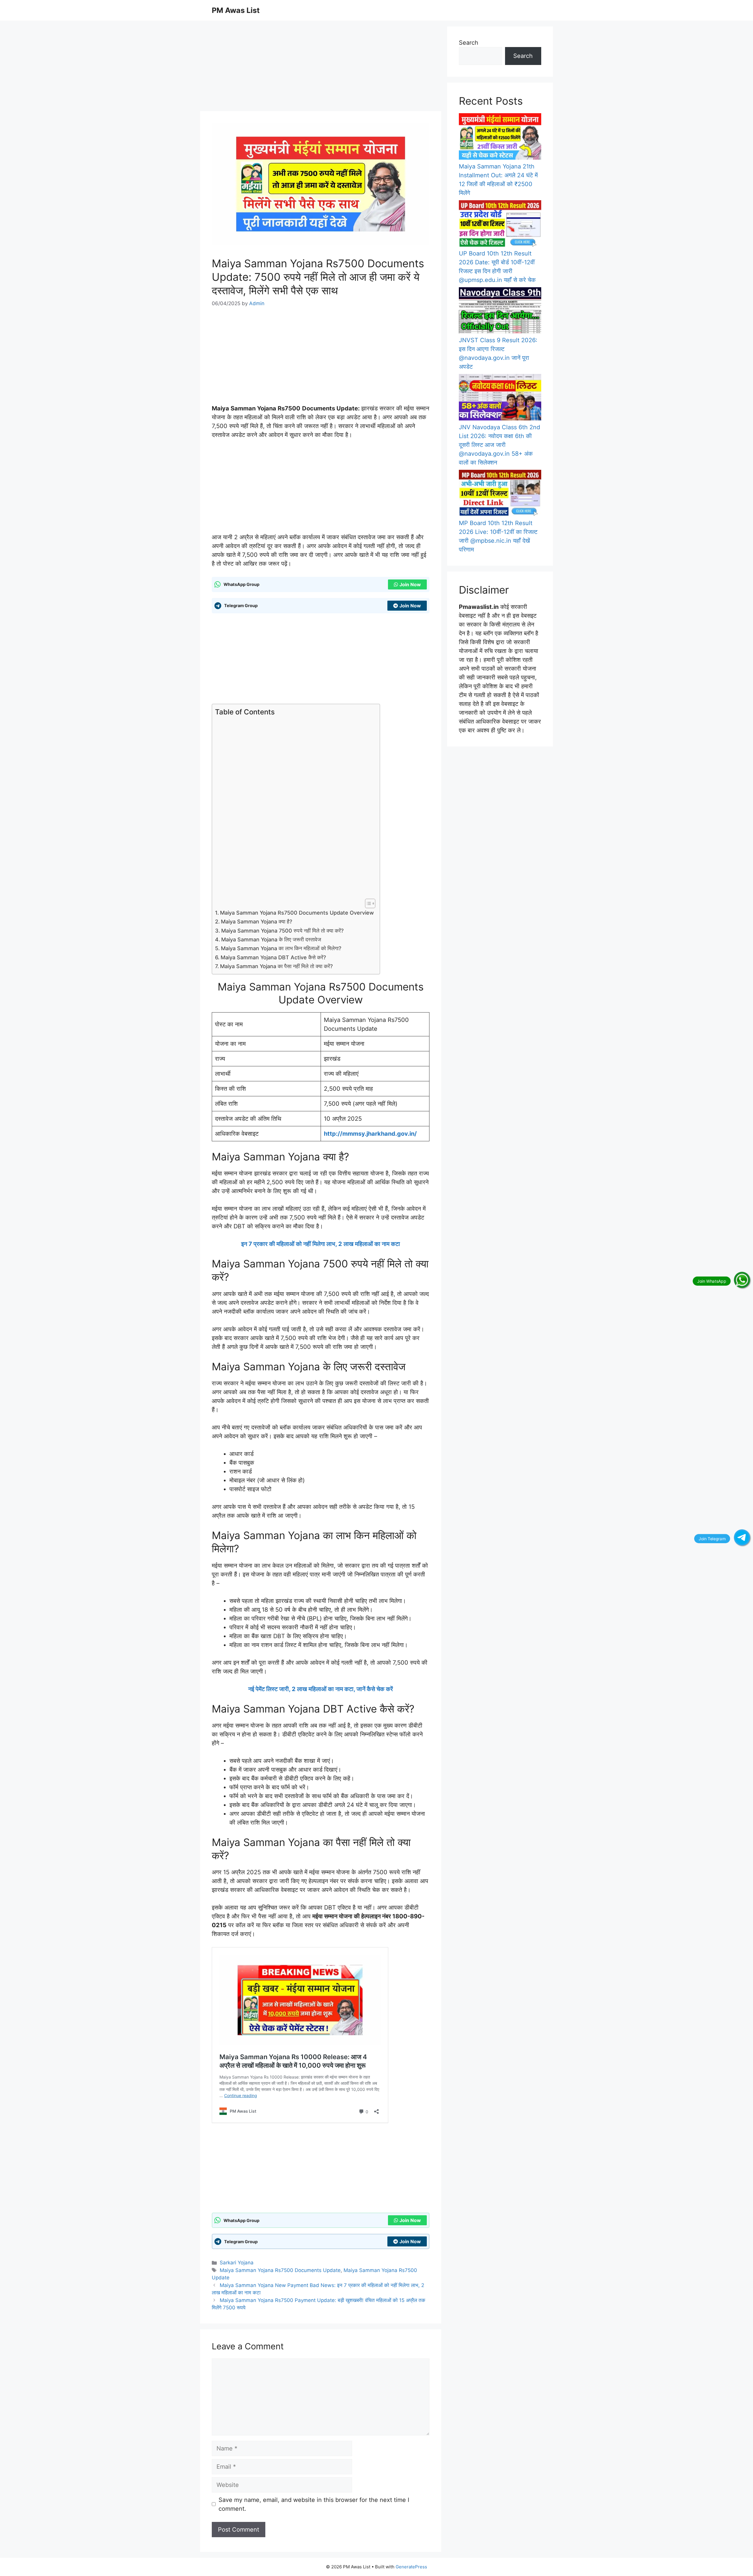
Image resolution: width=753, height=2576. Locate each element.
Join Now (410, 584)
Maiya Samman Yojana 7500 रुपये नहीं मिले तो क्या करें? (282, 931)
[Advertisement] (321, 68)
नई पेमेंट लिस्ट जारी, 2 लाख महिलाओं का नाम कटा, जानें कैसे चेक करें (321, 1689)
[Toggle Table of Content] (367, 903)
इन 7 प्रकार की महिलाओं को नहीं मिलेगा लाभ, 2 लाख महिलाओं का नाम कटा (321, 1244)
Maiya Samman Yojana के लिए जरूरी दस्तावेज (271, 939)
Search (469, 43)
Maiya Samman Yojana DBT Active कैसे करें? (273, 957)
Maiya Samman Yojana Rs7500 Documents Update (280, 2270)
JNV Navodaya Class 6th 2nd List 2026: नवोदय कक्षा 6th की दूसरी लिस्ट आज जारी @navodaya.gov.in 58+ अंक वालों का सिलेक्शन (499, 445)
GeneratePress (411, 2567)
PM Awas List (236, 10)
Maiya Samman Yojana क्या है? (256, 922)
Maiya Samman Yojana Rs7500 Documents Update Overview (297, 913)
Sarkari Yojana (237, 2263)
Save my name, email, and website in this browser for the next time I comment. (314, 2504)
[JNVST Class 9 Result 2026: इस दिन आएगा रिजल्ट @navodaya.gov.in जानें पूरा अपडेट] (500, 312)
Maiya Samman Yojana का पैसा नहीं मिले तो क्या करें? (276, 966)
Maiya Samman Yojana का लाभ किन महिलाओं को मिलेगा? (281, 948)
